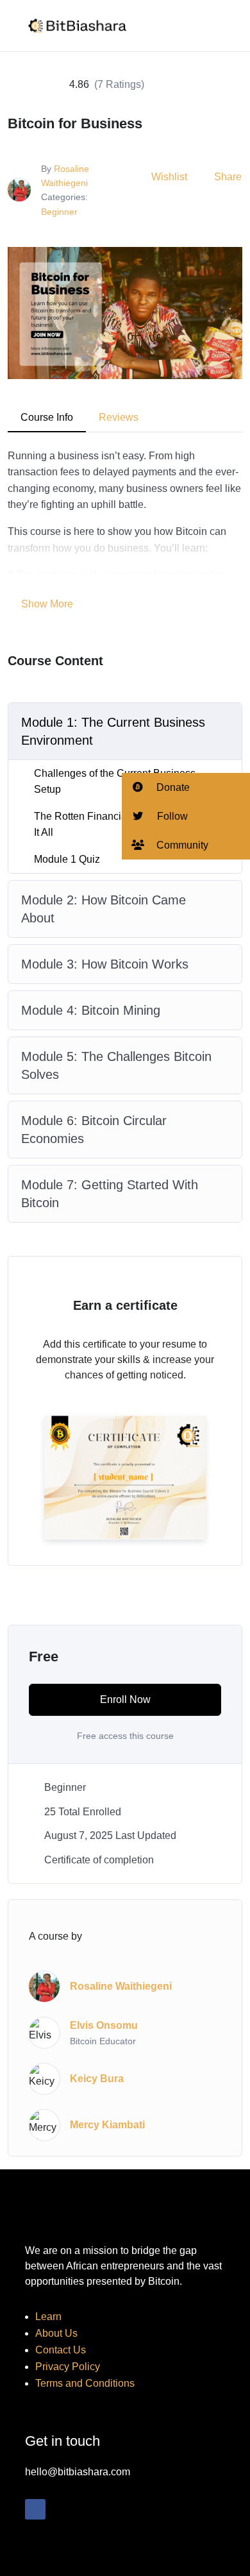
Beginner (59, 212)
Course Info (47, 417)
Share (228, 177)
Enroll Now (125, 1699)
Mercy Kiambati (107, 2125)
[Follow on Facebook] (35, 2509)
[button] (186, 787)
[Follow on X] (61, 2509)
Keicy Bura (97, 2079)
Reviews (119, 417)
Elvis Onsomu (104, 2025)
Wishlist (169, 177)
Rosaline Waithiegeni (121, 1986)
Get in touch (63, 2441)
